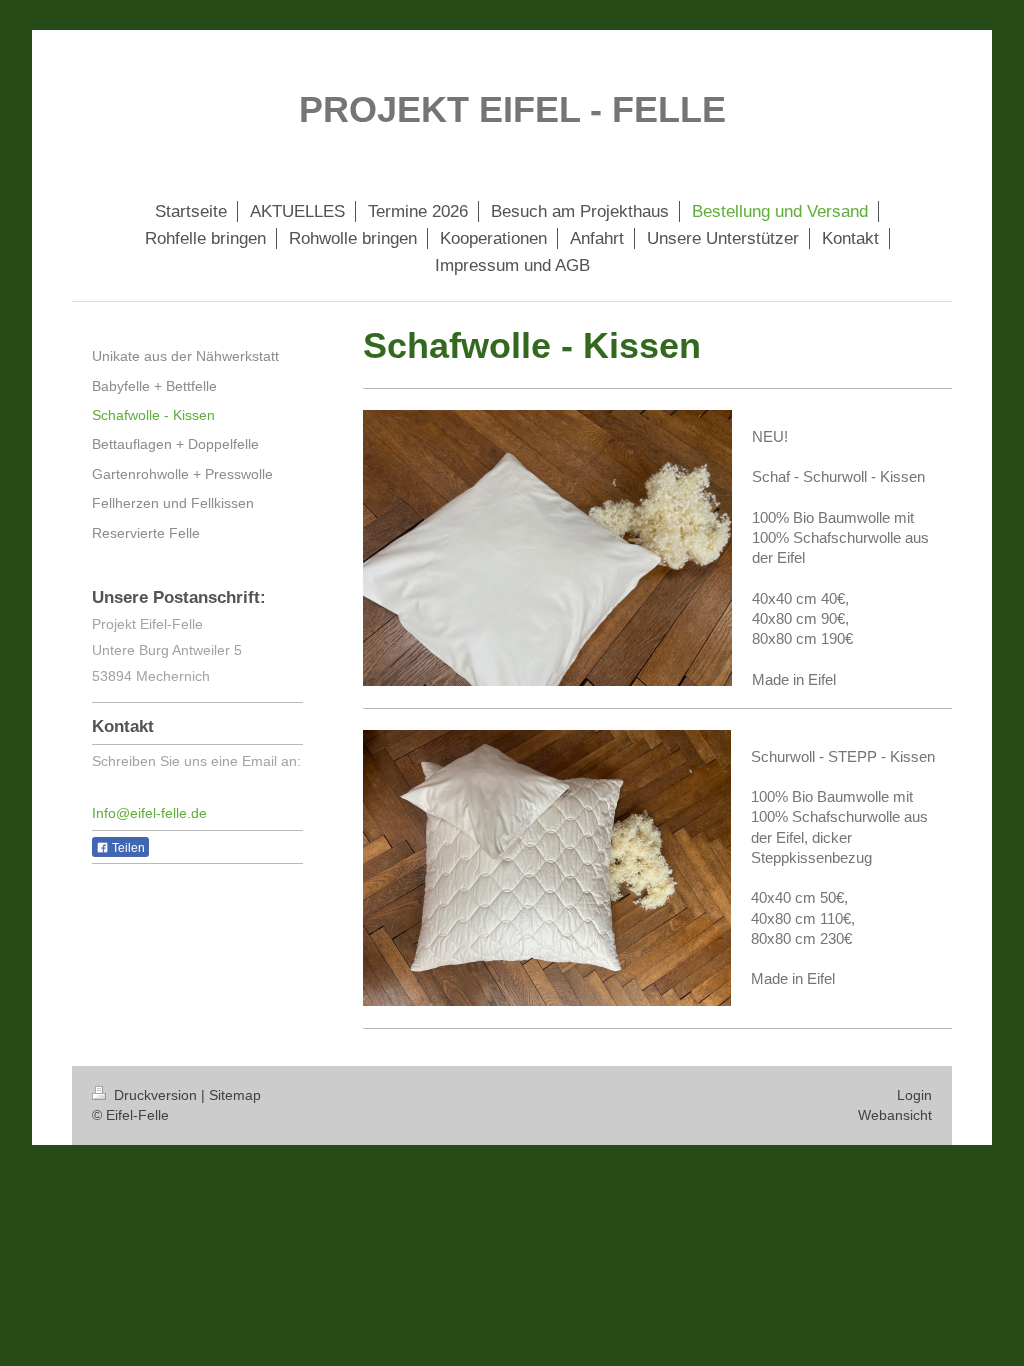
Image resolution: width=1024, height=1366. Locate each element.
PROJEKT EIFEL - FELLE (512, 109)
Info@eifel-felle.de (149, 813)
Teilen (127, 848)
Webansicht (895, 1115)
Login (914, 1095)
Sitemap (235, 1095)
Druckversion (155, 1095)
